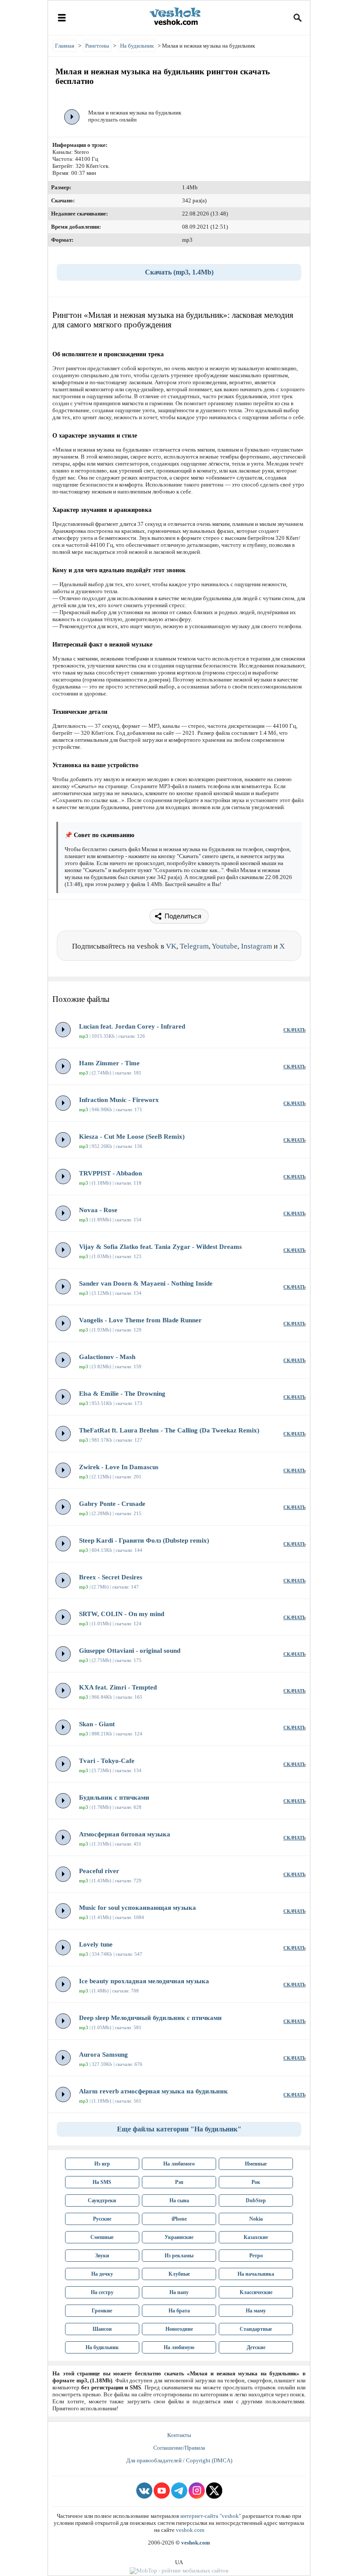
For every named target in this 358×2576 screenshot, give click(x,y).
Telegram (194, 946)
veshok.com (190, 2530)
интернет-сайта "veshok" (211, 2516)
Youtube (225, 946)
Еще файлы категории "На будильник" (179, 2129)
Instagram (256, 946)
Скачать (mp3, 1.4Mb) (179, 272)
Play (72, 117)
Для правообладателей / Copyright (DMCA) (179, 2460)
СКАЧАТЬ (294, 1030)
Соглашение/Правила (179, 2448)
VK (171, 946)
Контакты (179, 2435)
